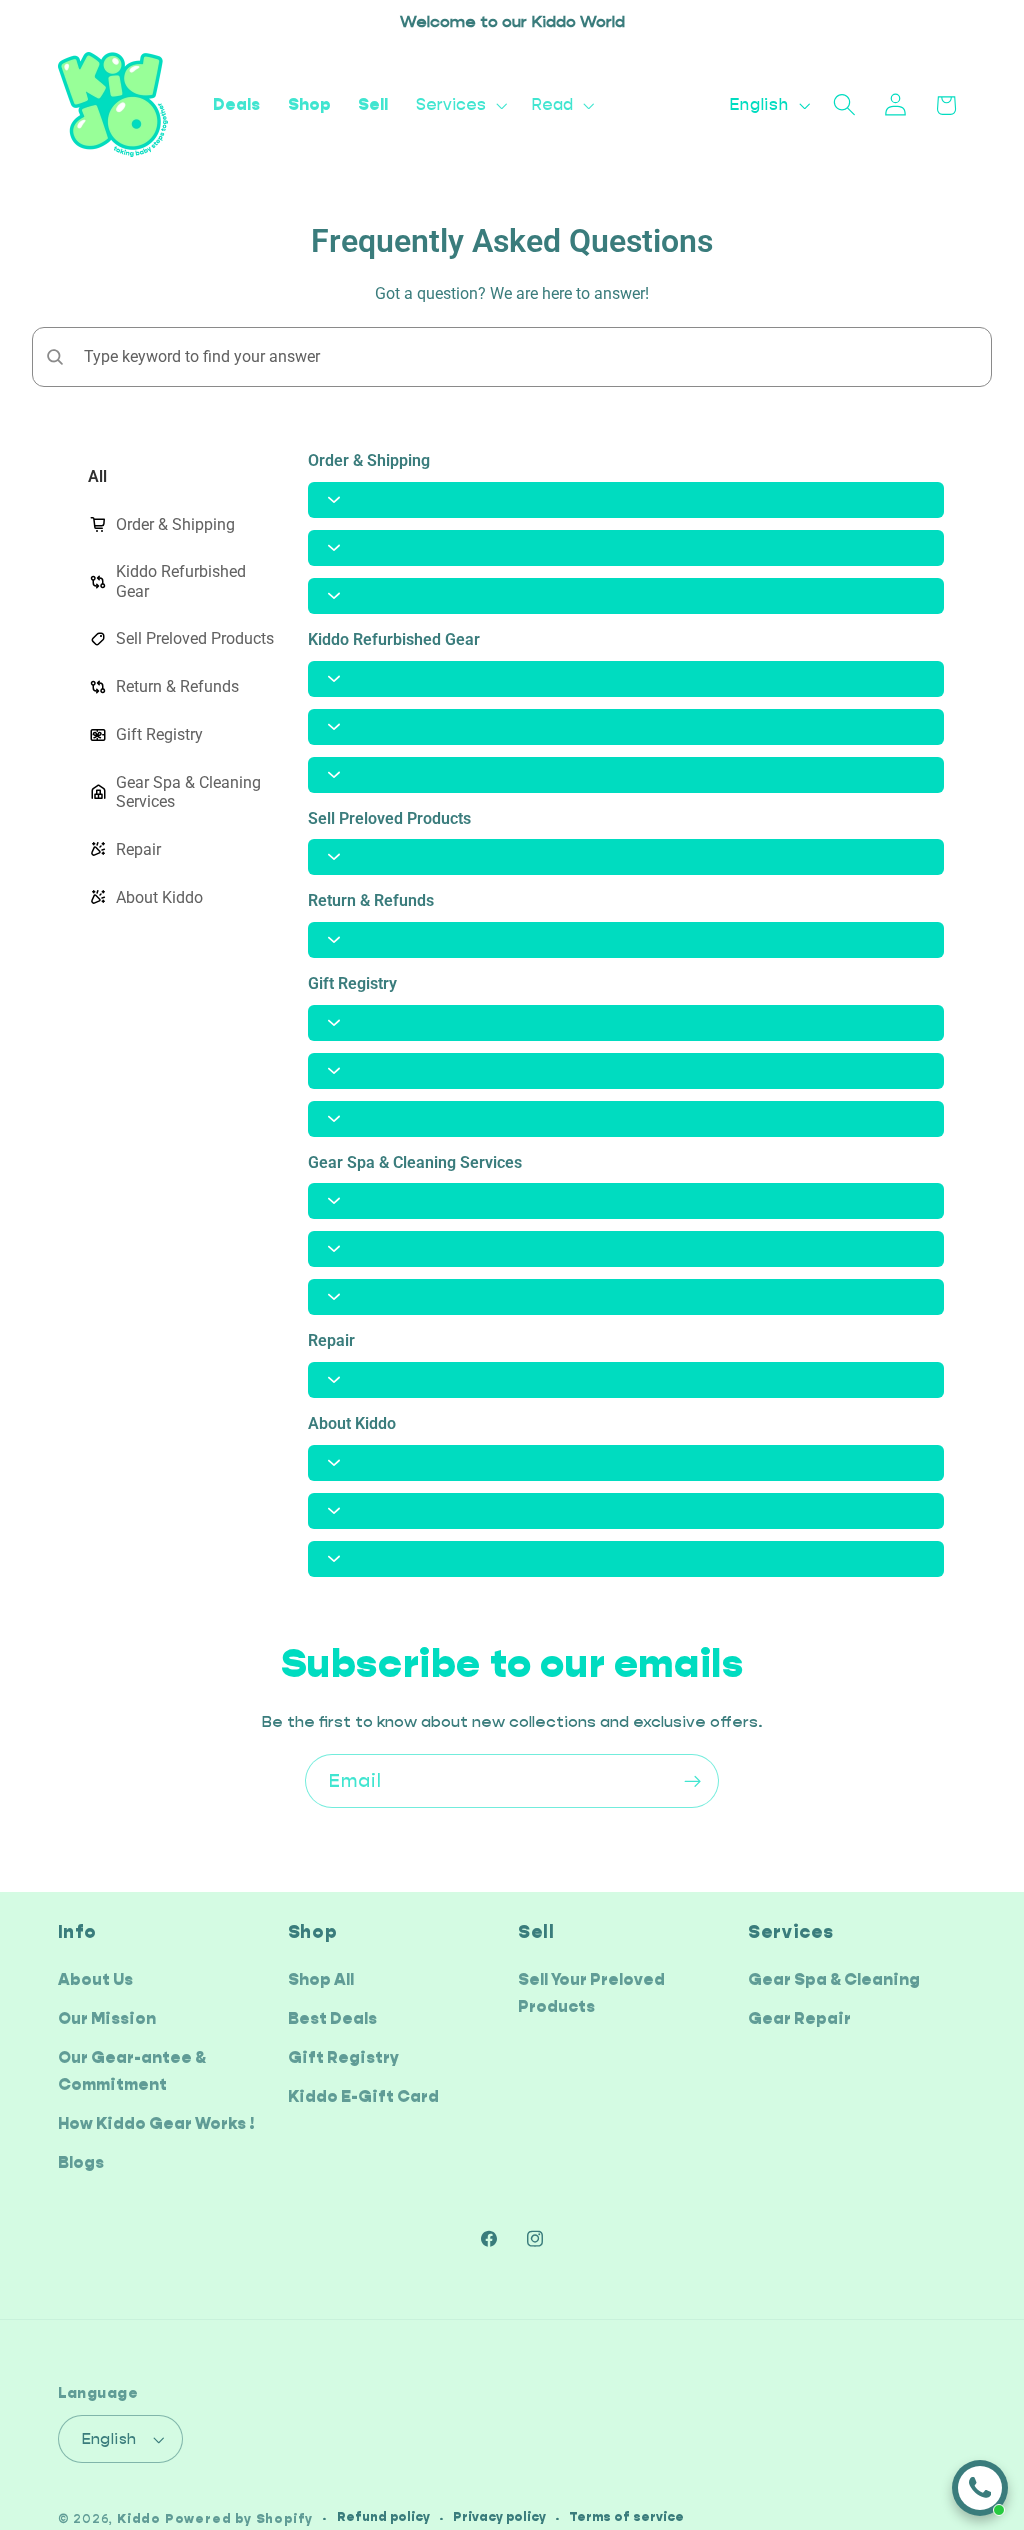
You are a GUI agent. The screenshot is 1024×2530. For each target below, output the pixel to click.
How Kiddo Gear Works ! (156, 2123)
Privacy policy (499, 2517)
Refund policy (383, 2517)
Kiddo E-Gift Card (363, 2096)
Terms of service (626, 2517)
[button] (459, 105)
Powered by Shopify (239, 2519)
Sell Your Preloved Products (591, 1993)
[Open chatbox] (980, 2488)
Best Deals (332, 2018)
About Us (95, 1979)
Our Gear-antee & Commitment (132, 2071)
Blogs (81, 2162)
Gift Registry (343, 2057)
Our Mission (107, 2018)
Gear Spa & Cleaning (834, 1979)
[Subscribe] (692, 1781)
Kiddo (139, 2519)
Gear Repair (799, 2018)
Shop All (321, 1979)
